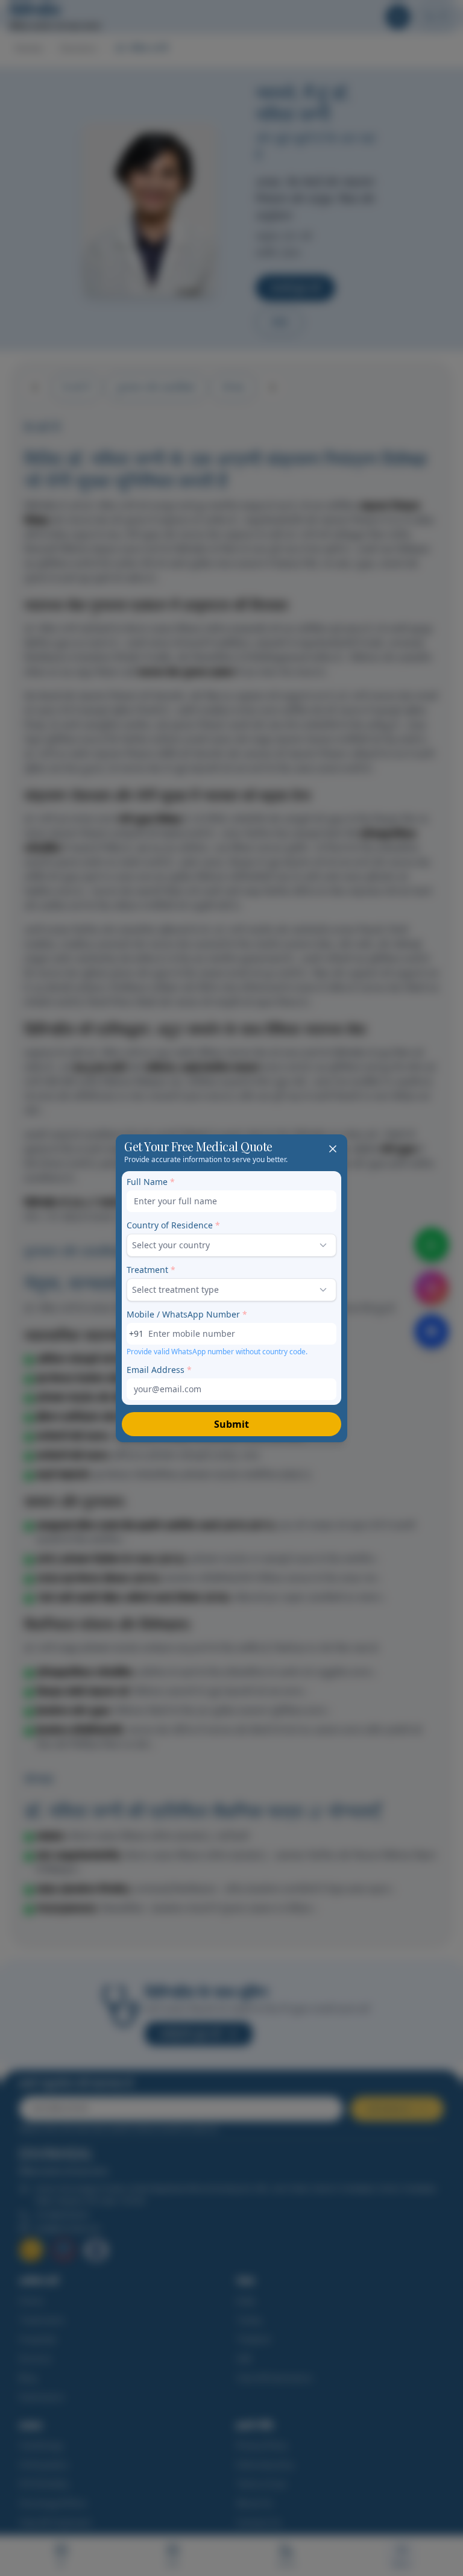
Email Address (159, 1370)
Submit (231, 1424)
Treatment (151, 1270)
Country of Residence (173, 1225)
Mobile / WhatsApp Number (187, 1314)
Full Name (151, 1182)
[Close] (333, 1149)
